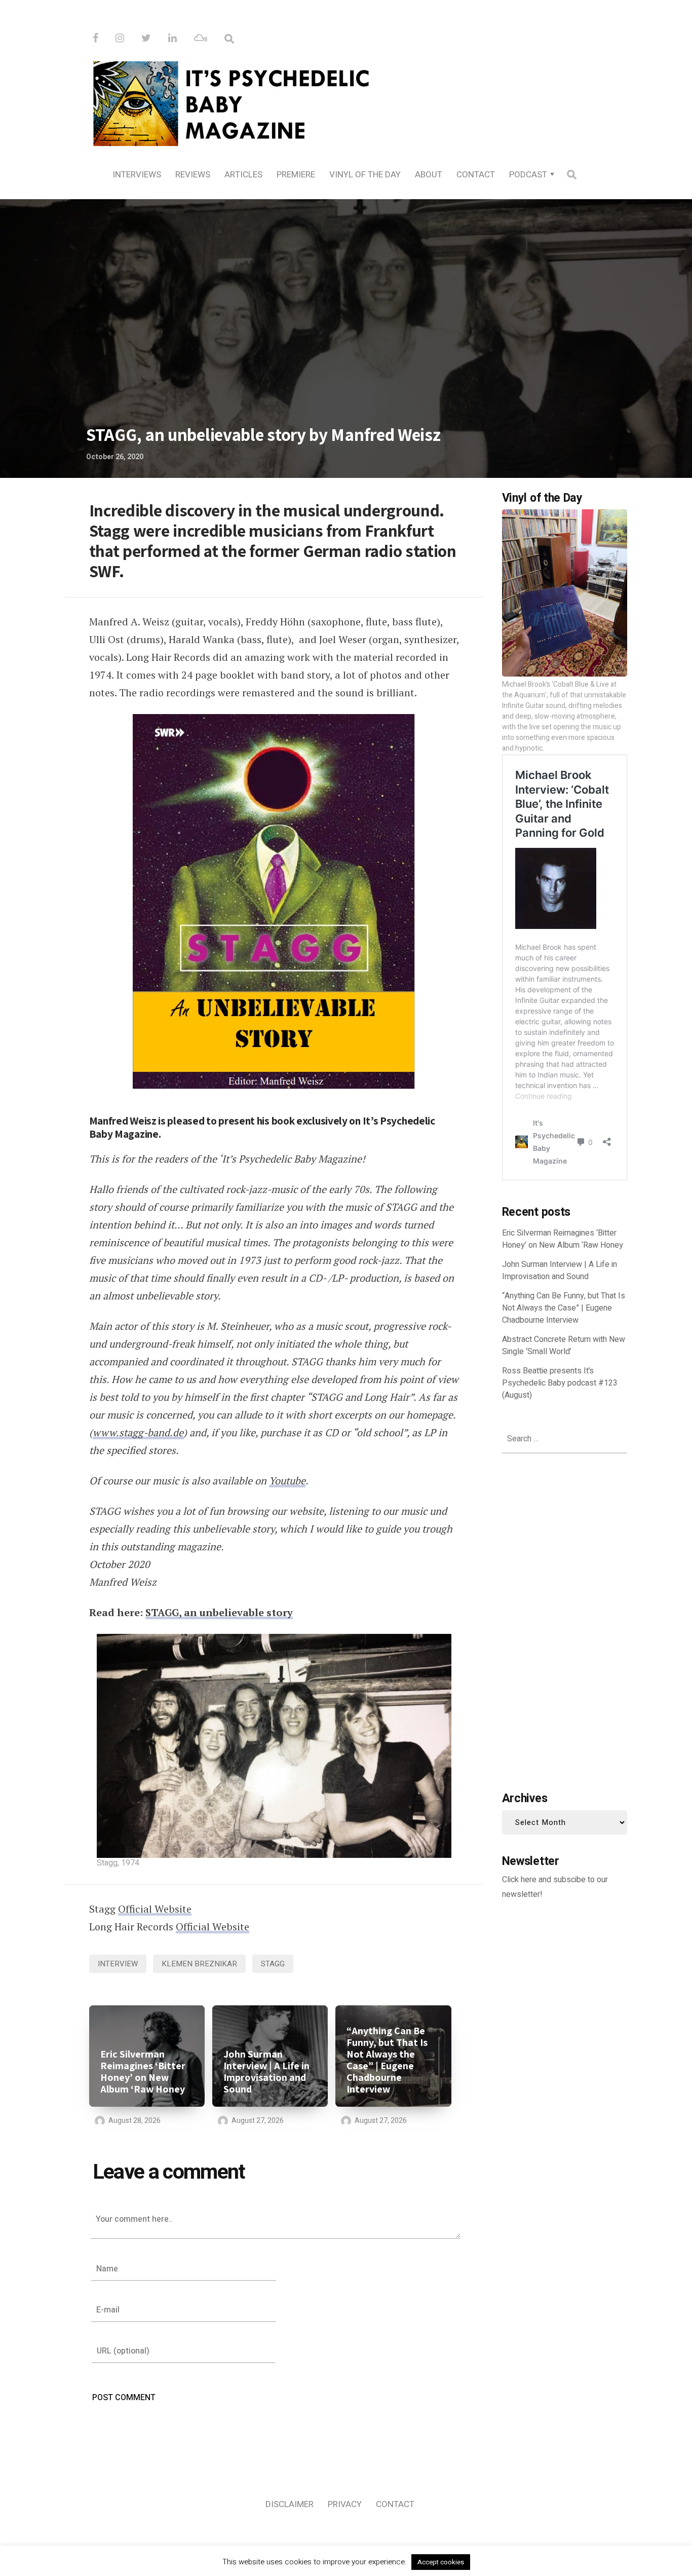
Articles (243, 175)
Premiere (296, 175)
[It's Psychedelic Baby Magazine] (346, 102)
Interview (118, 1964)
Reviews (193, 175)
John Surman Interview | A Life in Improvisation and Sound (266, 2072)
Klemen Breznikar (199, 1964)
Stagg (273, 1964)
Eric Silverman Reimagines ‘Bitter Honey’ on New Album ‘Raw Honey (143, 2072)
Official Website (155, 1909)
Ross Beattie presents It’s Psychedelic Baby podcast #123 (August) (560, 1383)
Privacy (345, 2504)
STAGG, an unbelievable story (219, 1612)
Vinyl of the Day (365, 175)
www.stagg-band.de (138, 1432)
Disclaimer (290, 2504)
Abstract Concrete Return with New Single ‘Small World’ (564, 1346)
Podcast (528, 175)
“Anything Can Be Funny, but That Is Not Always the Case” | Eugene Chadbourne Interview (387, 2060)
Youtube (287, 1481)
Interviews (137, 175)
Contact (476, 175)
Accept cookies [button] (441, 2562)
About (429, 175)
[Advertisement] (565, 1620)
